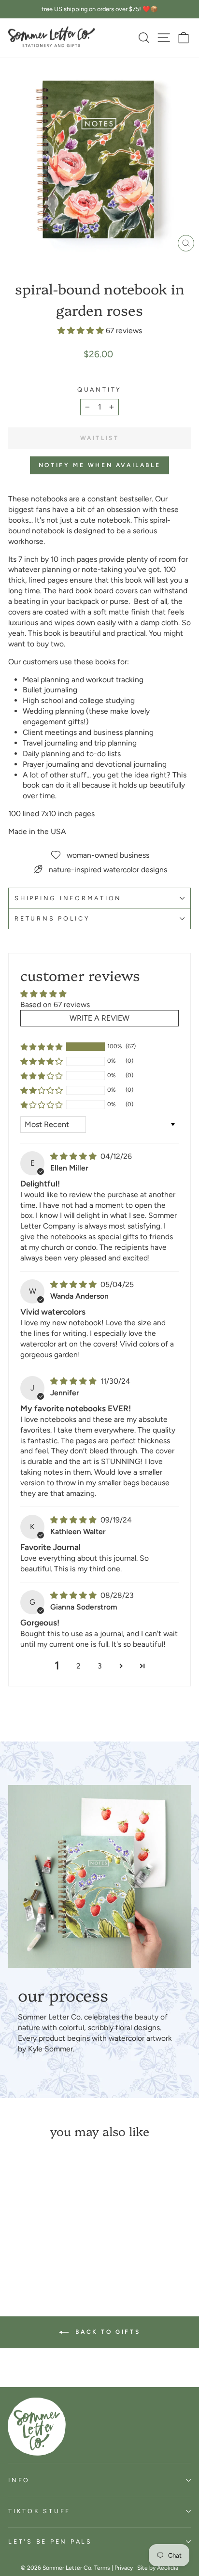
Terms (102, 2568)
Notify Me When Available (99, 465)
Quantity (99, 389)
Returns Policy (52, 918)
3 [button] (100, 1666)
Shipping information (68, 898)
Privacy (124, 2568)
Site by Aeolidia (158, 2568)
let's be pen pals (50, 2541)
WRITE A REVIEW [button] (99, 1018)
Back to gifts (106, 2332)
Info (19, 2480)
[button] (82, 330)
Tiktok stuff (39, 2511)
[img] (74, 1156)
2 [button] (78, 1666)
